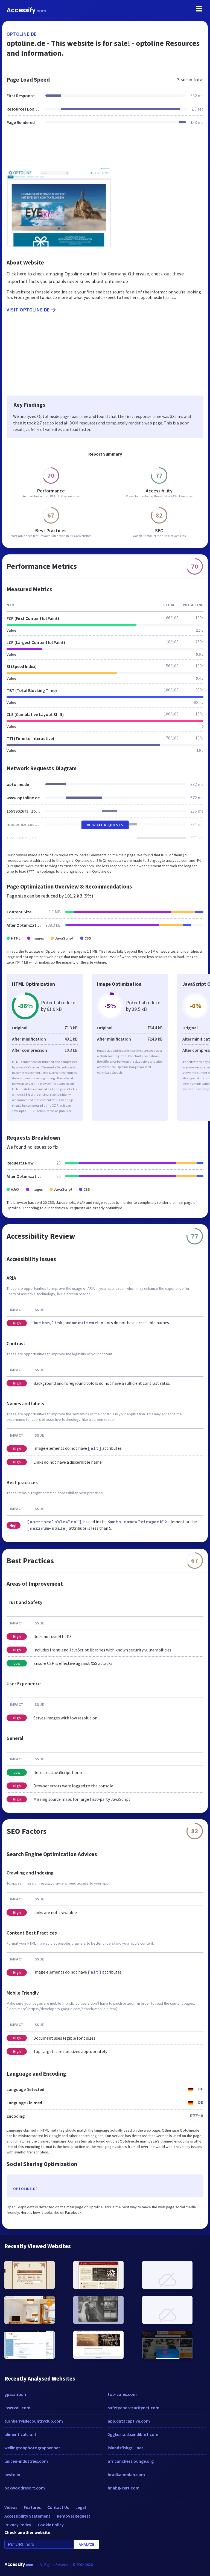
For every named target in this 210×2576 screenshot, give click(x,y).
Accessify (26, 10)
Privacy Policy (18, 2525)
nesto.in (12, 2474)
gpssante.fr (15, 2394)
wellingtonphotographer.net (32, 2448)
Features (32, 2507)
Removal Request (74, 2516)
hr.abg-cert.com (124, 2488)
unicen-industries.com (26, 2461)
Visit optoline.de (28, 310)
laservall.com (17, 2408)
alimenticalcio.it (20, 2434)
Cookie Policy (51, 2525)
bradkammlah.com (126, 2474)
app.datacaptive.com (129, 2421)
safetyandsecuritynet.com (134, 2408)
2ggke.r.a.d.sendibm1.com (133, 2434)
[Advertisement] (105, 149)
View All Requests (105, 825)
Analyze (87, 2544)
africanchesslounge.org (131, 2461)
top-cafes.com (122, 2394)
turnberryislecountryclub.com (34, 2421)
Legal (81, 2507)
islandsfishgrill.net (126, 2448)
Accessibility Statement (27, 2516)
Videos (11, 2507)
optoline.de (22, 34)
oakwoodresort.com (25, 2488)
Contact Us (58, 2507)
